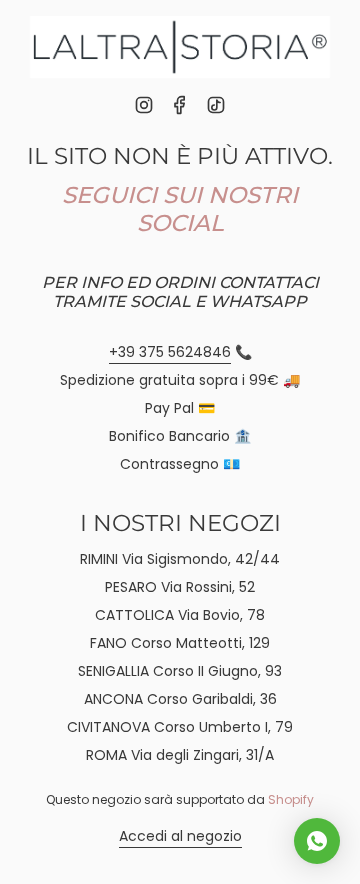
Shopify (291, 799)
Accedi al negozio (180, 836)
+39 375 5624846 (170, 352)
